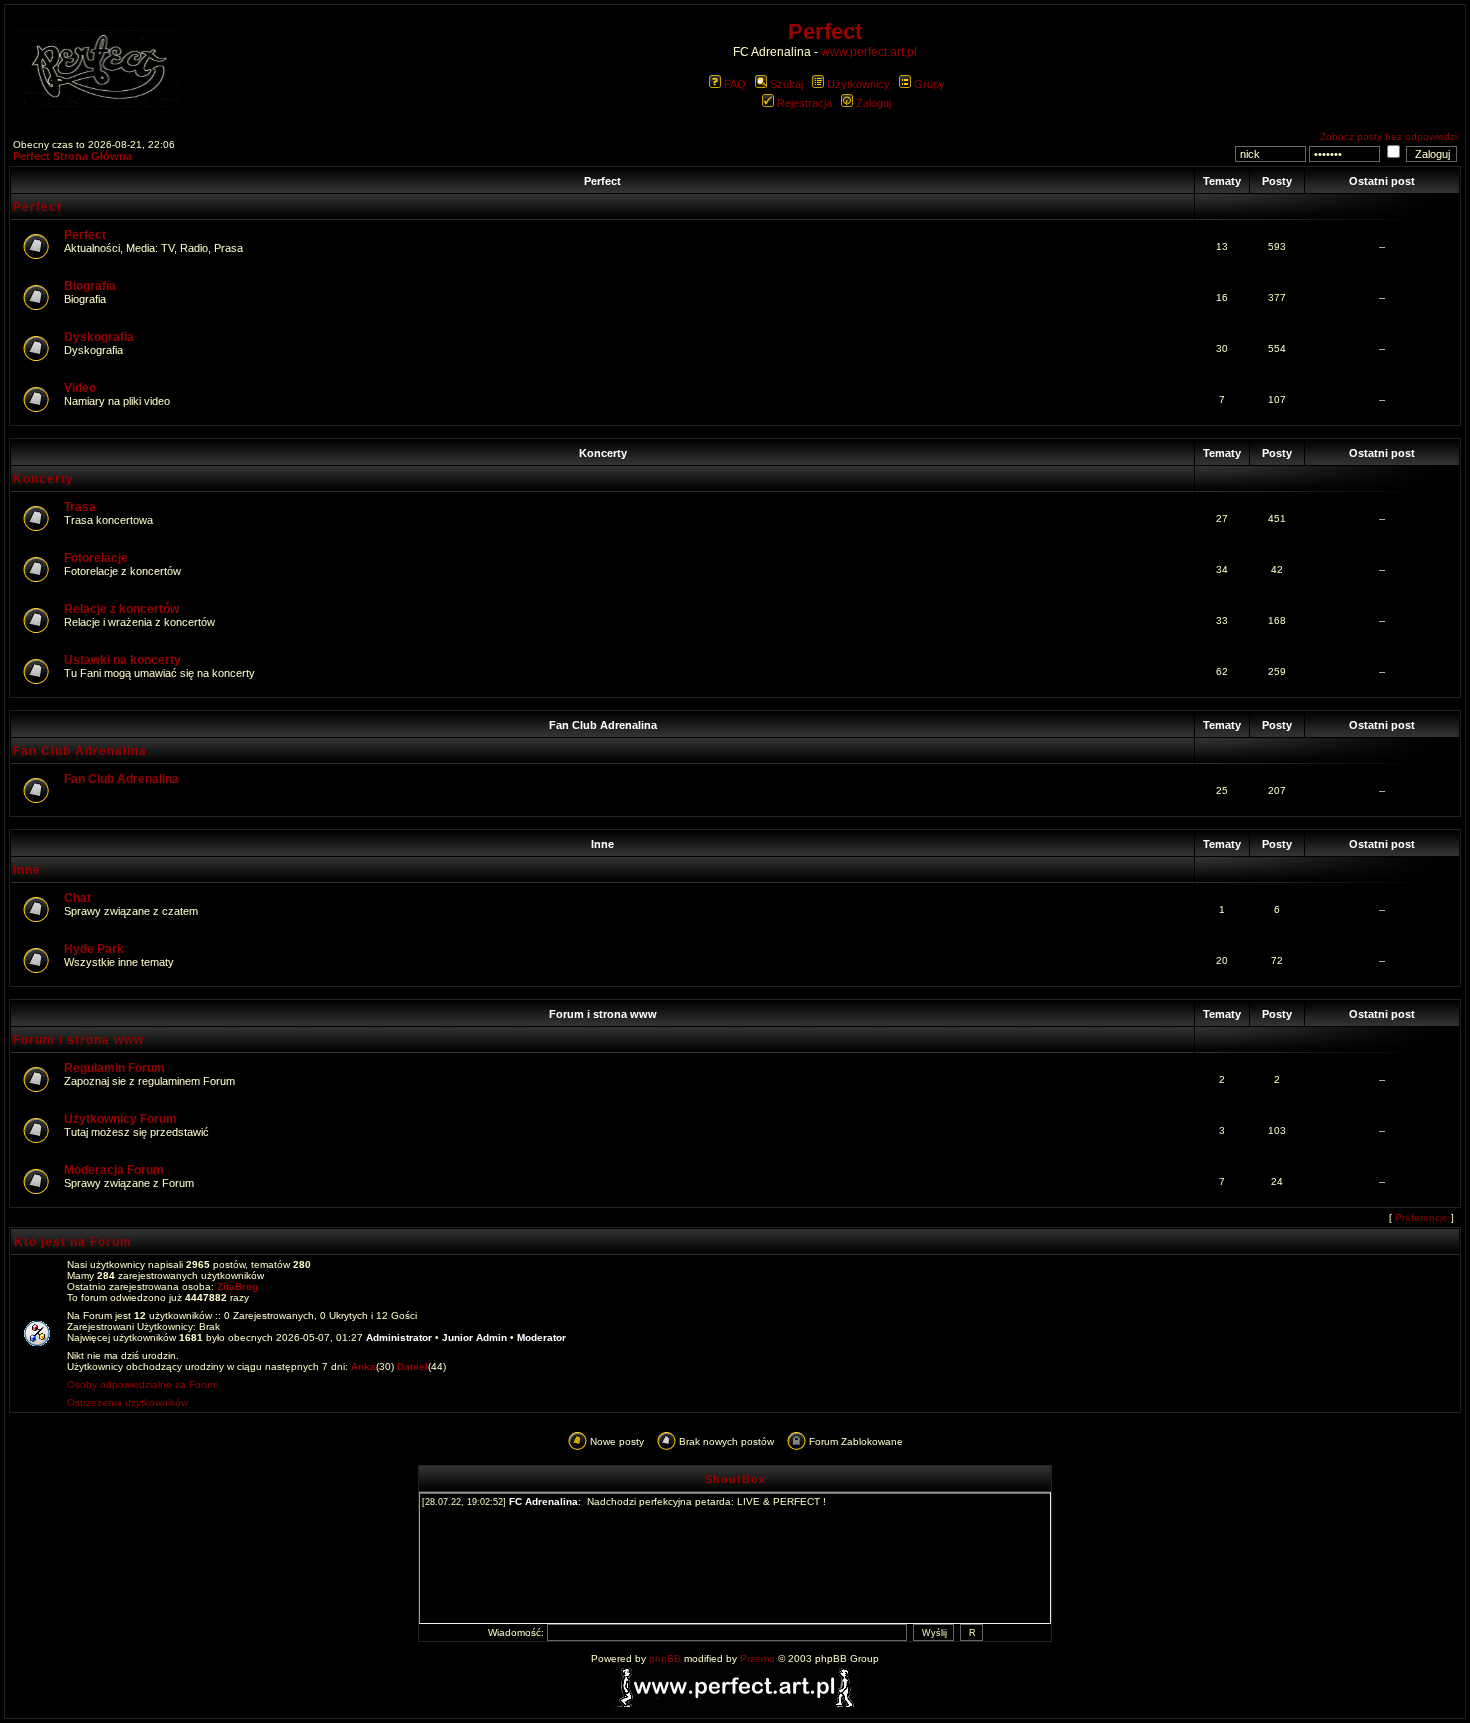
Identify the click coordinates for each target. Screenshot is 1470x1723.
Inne (602, 844)
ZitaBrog (237, 1286)
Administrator (399, 1337)
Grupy (929, 84)
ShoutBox (735, 1479)
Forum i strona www (603, 1014)
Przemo (757, 1658)
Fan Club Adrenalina (603, 725)
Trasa (80, 507)
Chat (77, 898)
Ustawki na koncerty (122, 660)
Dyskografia (99, 337)
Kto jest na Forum (73, 1242)
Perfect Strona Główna (72, 156)
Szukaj (786, 84)
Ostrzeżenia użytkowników (127, 1402)
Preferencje (1421, 1217)
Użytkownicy (858, 84)
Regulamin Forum (114, 1068)
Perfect (602, 181)
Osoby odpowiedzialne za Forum (142, 1384)
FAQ (735, 84)
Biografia (90, 286)
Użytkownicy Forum (120, 1119)
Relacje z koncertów (121, 609)
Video (80, 388)
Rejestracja (804, 103)
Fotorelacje (96, 558)
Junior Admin (474, 1337)
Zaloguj (873, 103)
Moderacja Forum (114, 1170)
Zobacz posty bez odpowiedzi (1388, 136)
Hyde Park (94, 949)
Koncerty (603, 453)
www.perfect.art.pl (869, 52)
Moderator (541, 1337)
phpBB (665, 1658)
